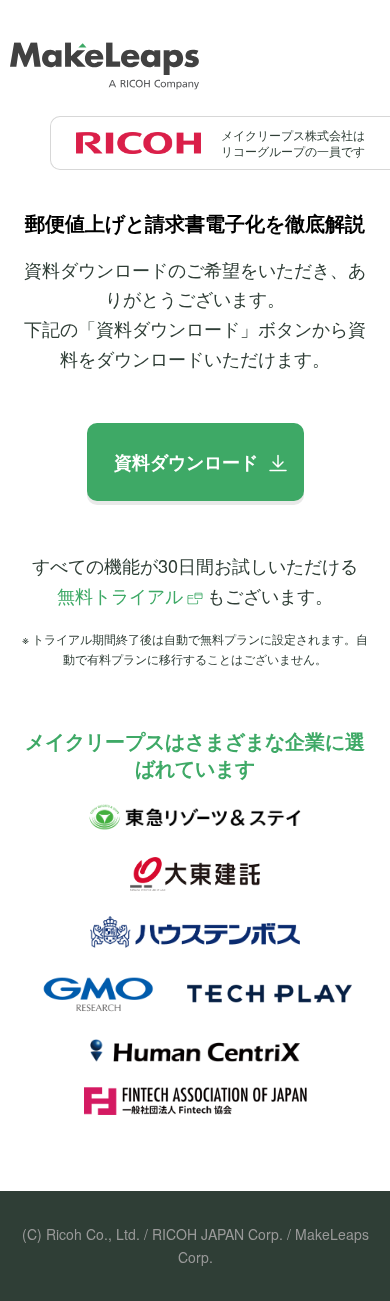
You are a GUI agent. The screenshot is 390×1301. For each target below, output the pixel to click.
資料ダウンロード (186, 462)
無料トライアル (120, 595)
